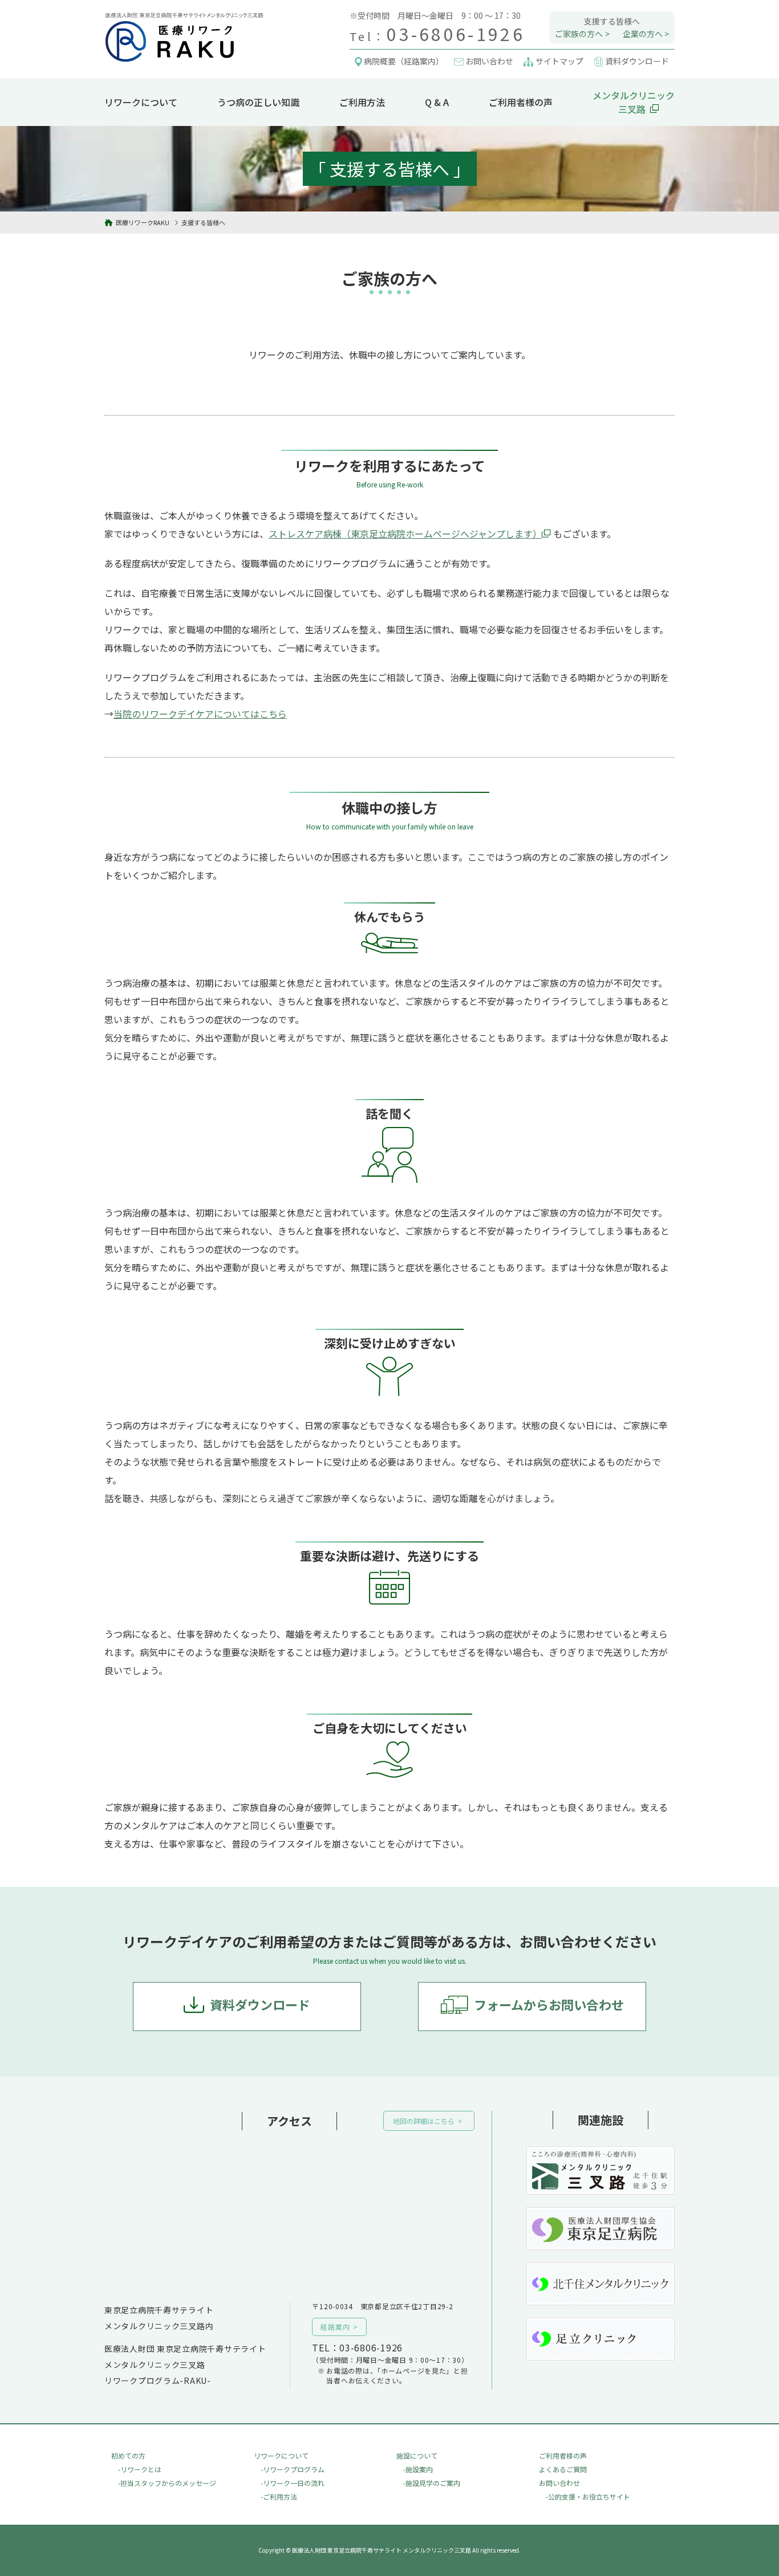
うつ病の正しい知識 (258, 102)
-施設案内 (418, 2469)
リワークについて (141, 102)
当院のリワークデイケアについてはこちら (200, 714)
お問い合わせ (559, 2483)
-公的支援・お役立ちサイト (588, 2496)
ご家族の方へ (579, 34)
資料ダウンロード (260, 2004)
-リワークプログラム (293, 2469)
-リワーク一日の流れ (293, 2483)
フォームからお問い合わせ (549, 2004)
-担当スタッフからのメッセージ (167, 2483)
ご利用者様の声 (521, 102)
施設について (417, 2455)
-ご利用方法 (279, 2496)
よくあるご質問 (563, 2469)
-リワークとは (140, 2469)
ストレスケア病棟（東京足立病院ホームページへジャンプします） (405, 534)
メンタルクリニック (634, 102)
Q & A (437, 102)
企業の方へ (643, 34)
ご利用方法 (362, 102)
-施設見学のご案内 (432, 2483)
